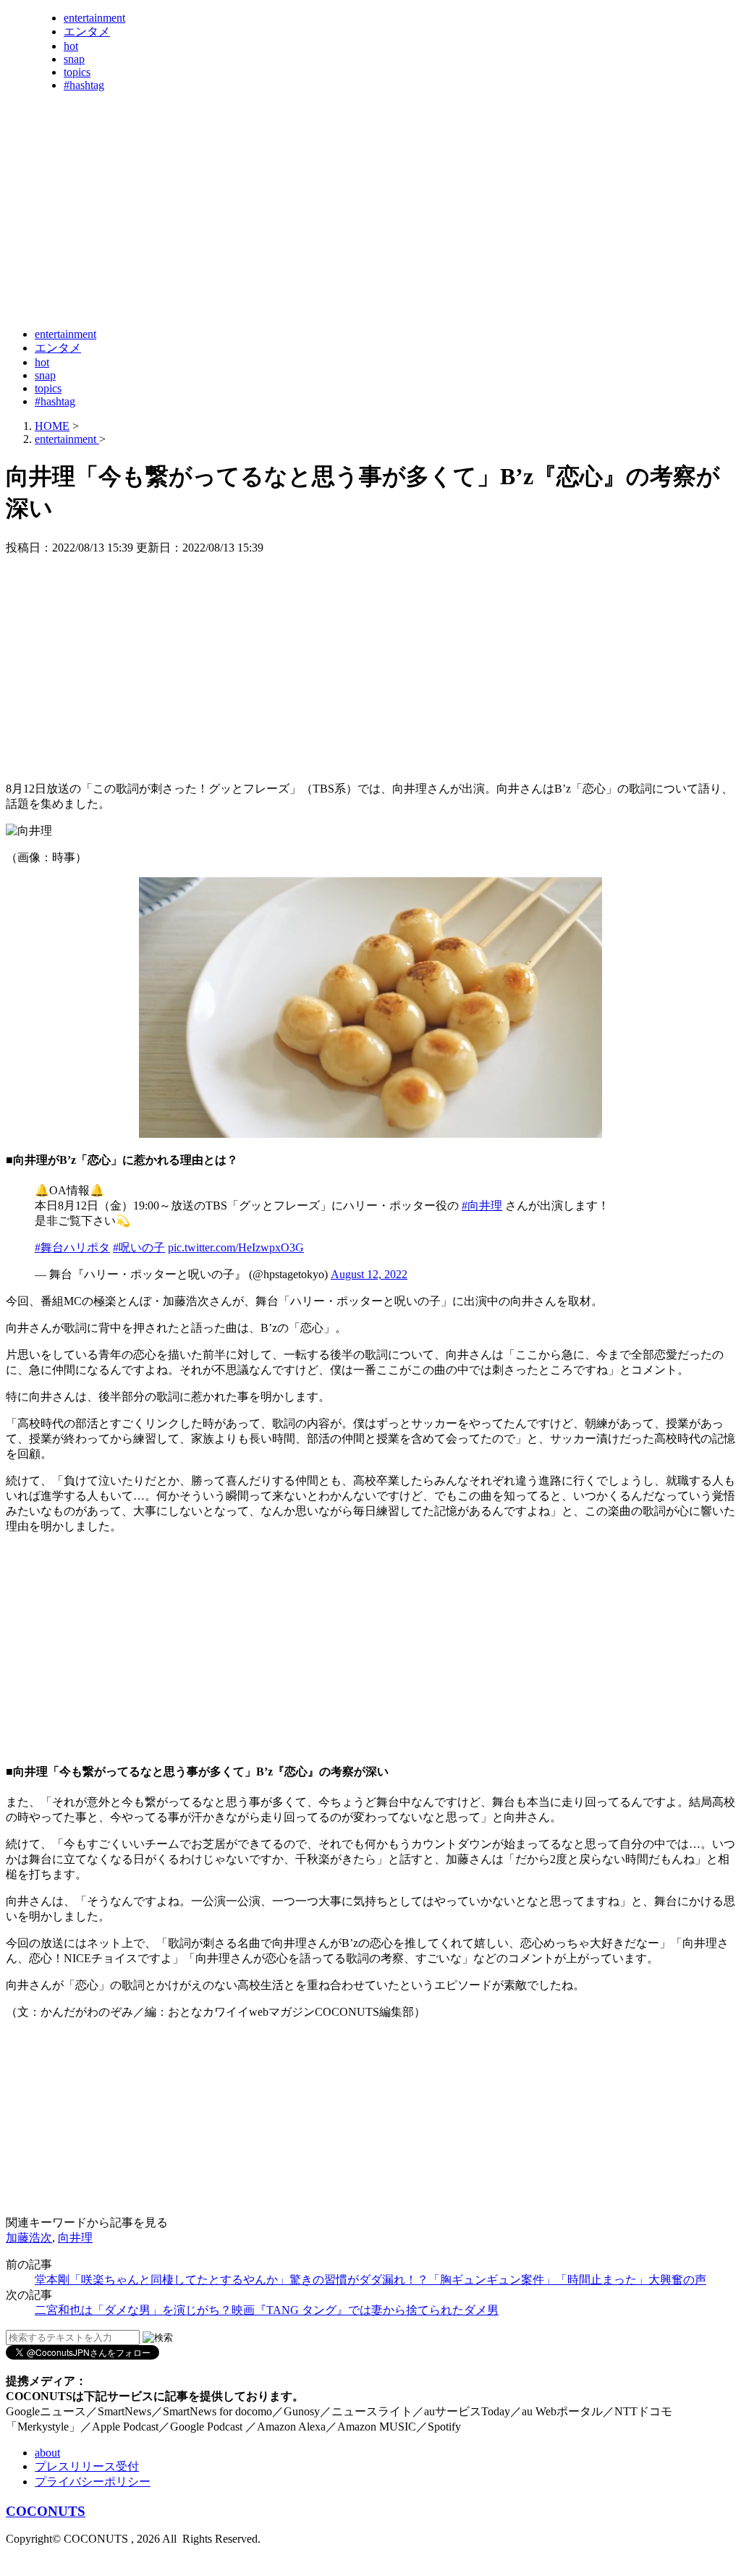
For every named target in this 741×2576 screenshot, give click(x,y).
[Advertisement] (269, 281)
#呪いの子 (139, 1247)
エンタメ (87, 31)
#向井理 (482, 1205)
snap (74, 59)
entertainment (94, 18)
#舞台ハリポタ (72, 1247)
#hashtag (84, 85)
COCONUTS (46, 2511)
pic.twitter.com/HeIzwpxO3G (236, 1247)
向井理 (75, 2238)
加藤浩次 (29, 2238)
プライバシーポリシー (93, 2482)
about (47, 2453)
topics (77, 72)
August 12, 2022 (369, 1274)
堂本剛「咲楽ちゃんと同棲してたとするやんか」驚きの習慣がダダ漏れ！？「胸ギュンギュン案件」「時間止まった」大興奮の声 (370, 2280)
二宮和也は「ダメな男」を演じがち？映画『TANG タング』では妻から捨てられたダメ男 (267, 2310)
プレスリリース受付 (87, 2466)
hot (71, 46)
